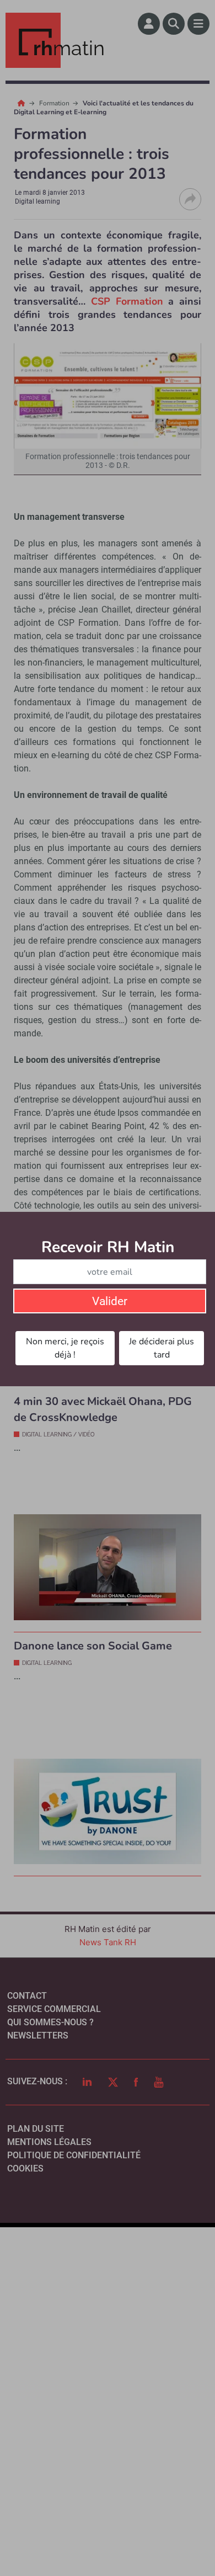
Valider (110, 1301)
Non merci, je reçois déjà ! (65, 1348)
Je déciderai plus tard (162, 1348)
